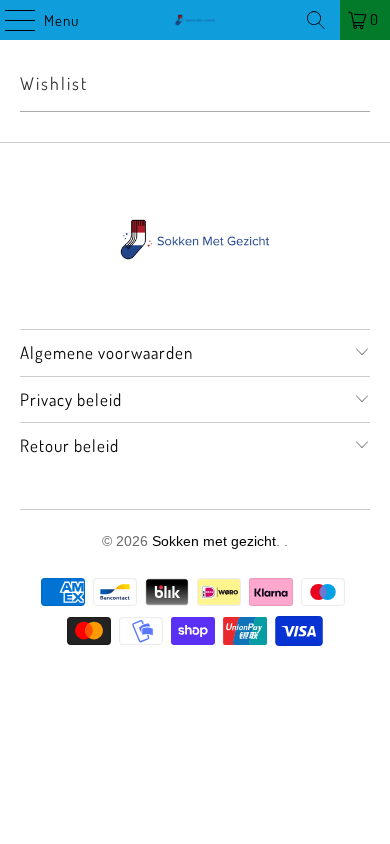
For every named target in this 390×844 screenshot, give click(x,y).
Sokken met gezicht (214, 541)
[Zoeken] (316, 20)
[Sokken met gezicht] (195, 20)
